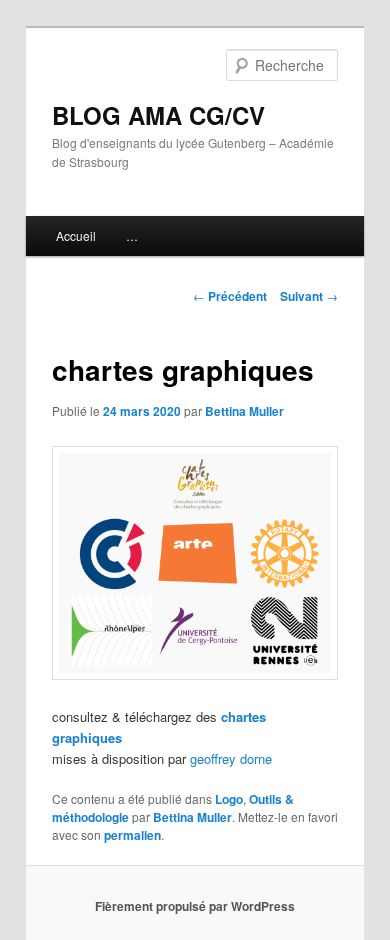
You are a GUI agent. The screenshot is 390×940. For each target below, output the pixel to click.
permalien (132, 835)
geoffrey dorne (231, 758)
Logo (229, 799)
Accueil (76, 235)
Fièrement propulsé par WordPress (195, 906)
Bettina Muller (244, 411)
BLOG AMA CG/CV (158, 115)
